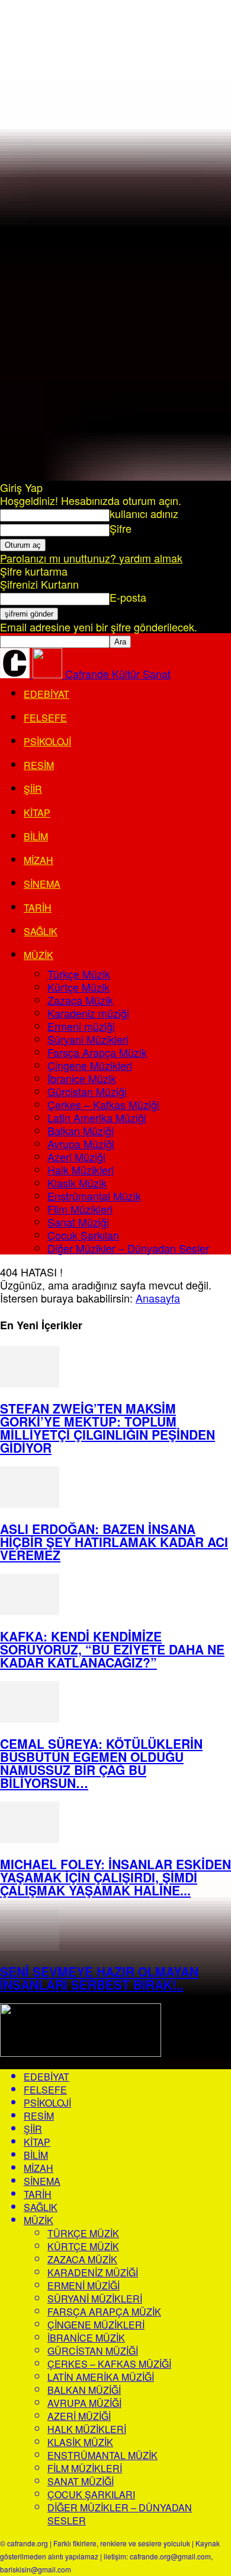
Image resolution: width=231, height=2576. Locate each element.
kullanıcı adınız (144, 513)
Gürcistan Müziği (87, 1091)
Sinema (42, 884)
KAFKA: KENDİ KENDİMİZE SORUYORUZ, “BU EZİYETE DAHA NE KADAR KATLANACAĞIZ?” (112, 1649)
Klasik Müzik (77, 1183)
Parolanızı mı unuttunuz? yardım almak (91, 558)
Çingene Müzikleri (90, 1065)
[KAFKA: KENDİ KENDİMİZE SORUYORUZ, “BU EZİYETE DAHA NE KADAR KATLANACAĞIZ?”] (30, 1611)
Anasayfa (158, 1298)
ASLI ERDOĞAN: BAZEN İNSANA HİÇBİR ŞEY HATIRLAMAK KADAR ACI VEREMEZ (114, 1542)
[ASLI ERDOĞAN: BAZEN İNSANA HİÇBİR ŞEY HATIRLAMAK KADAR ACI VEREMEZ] (30, 1503)
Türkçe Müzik (79, 974)
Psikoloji (47, 741)
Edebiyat (46, 694)
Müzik (38, 955)
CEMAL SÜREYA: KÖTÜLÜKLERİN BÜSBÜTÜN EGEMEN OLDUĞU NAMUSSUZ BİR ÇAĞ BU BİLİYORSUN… (101, 1763)
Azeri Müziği (76, 1157)
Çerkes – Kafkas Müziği (103, 1104)
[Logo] (16, 674)
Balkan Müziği (81, 1130)
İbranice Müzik (82, 1078)
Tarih (38, 908)
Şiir (33, 789)
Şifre (121, 528)
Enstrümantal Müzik (94, 1196)
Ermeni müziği (81, 1026)
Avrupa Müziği (81, 1144)
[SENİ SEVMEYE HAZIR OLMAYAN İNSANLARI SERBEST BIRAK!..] (30, 1946)
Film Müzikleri (80, 1209)
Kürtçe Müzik (78, 987)
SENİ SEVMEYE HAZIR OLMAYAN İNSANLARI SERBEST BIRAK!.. (99, 1978)
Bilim (36, 836)
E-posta (128, 597)
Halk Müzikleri (81, 1170)
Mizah (38, 860)
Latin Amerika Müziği (97, 1117)
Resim (39, 765)
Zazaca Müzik (80, 1000)
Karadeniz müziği (88, 1013)
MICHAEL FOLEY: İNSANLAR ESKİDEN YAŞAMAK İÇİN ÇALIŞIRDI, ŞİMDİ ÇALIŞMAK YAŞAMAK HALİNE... (115, 1877)
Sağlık (41, 931)
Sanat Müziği (78, 1222)
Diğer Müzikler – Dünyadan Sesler (128, 1248)
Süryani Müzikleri (88, 1039)
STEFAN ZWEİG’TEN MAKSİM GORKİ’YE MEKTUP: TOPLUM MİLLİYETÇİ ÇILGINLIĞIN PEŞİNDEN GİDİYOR (108, 1428)
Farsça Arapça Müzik (97, 1052)
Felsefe (45, 718)
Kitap (37, 813)
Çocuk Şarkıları (83, 1235)
